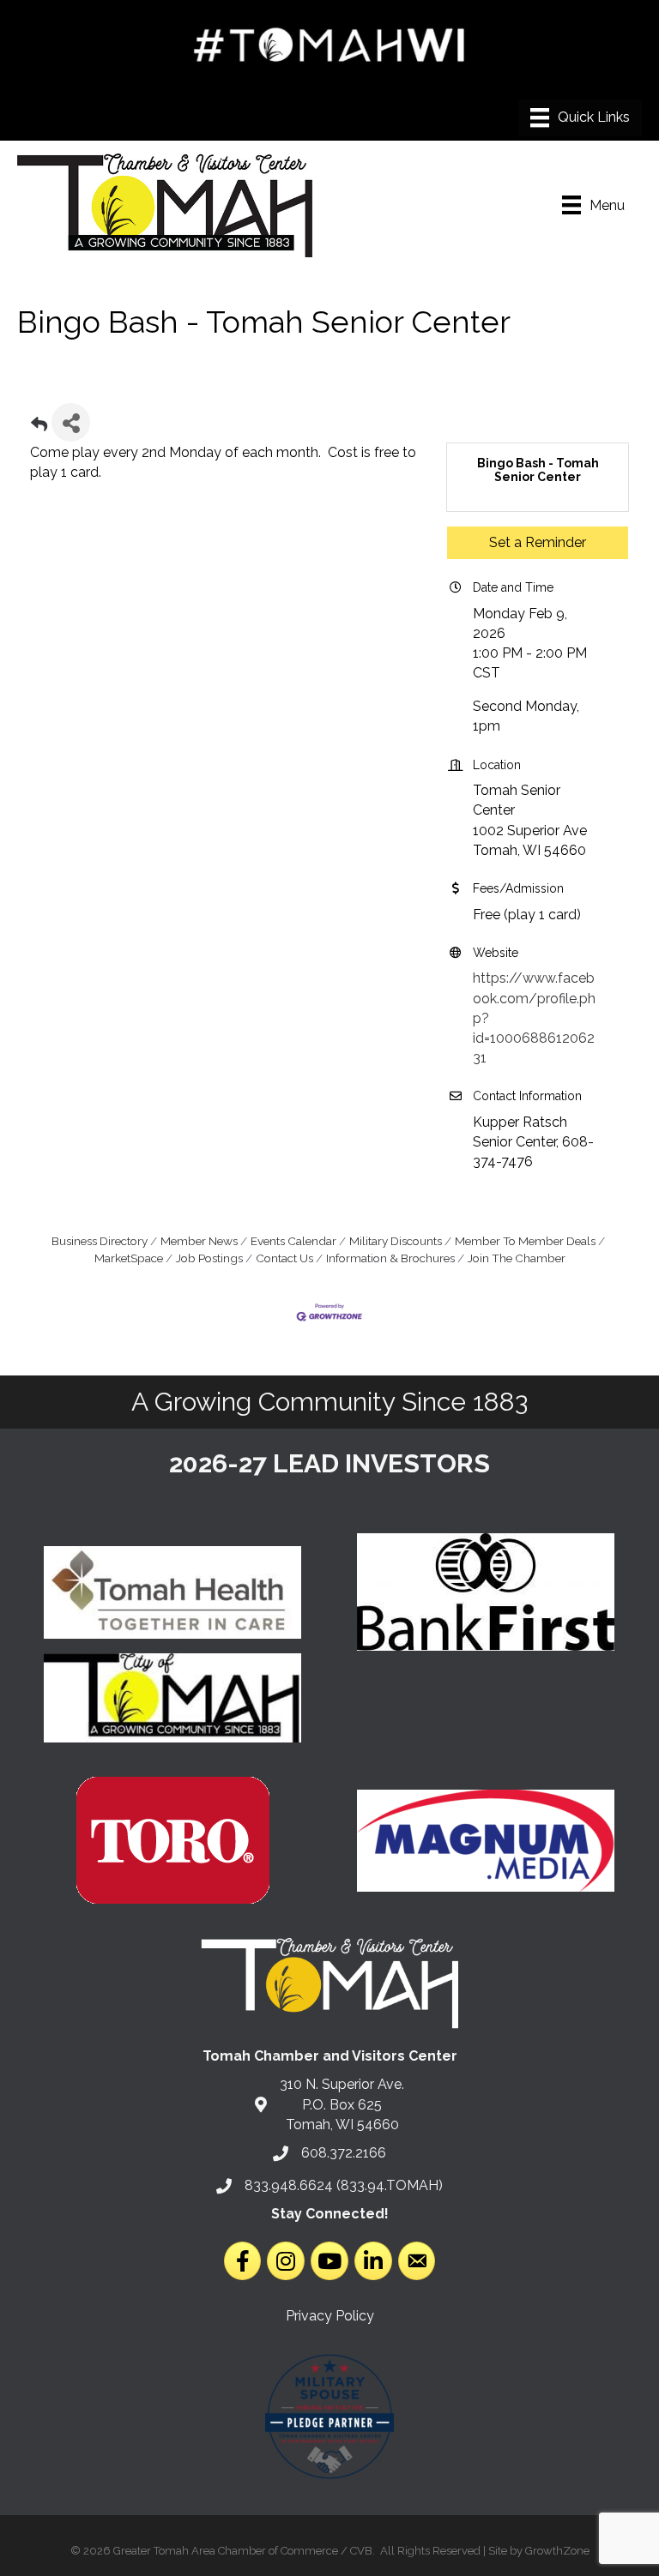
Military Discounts (396, 1241)
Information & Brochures (390, 1258)
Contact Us (284, 1258)
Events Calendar (293, 1241)
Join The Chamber (517, 1258)
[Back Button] (39, 427)
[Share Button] (71, 422)
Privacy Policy (330, 2316)
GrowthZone (557, 2551)
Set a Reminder (538, 542)
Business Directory (100, 1241)
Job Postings (209, 1258)
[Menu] (580, 117)
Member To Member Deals (525, 1241)
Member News (199, 1241)
